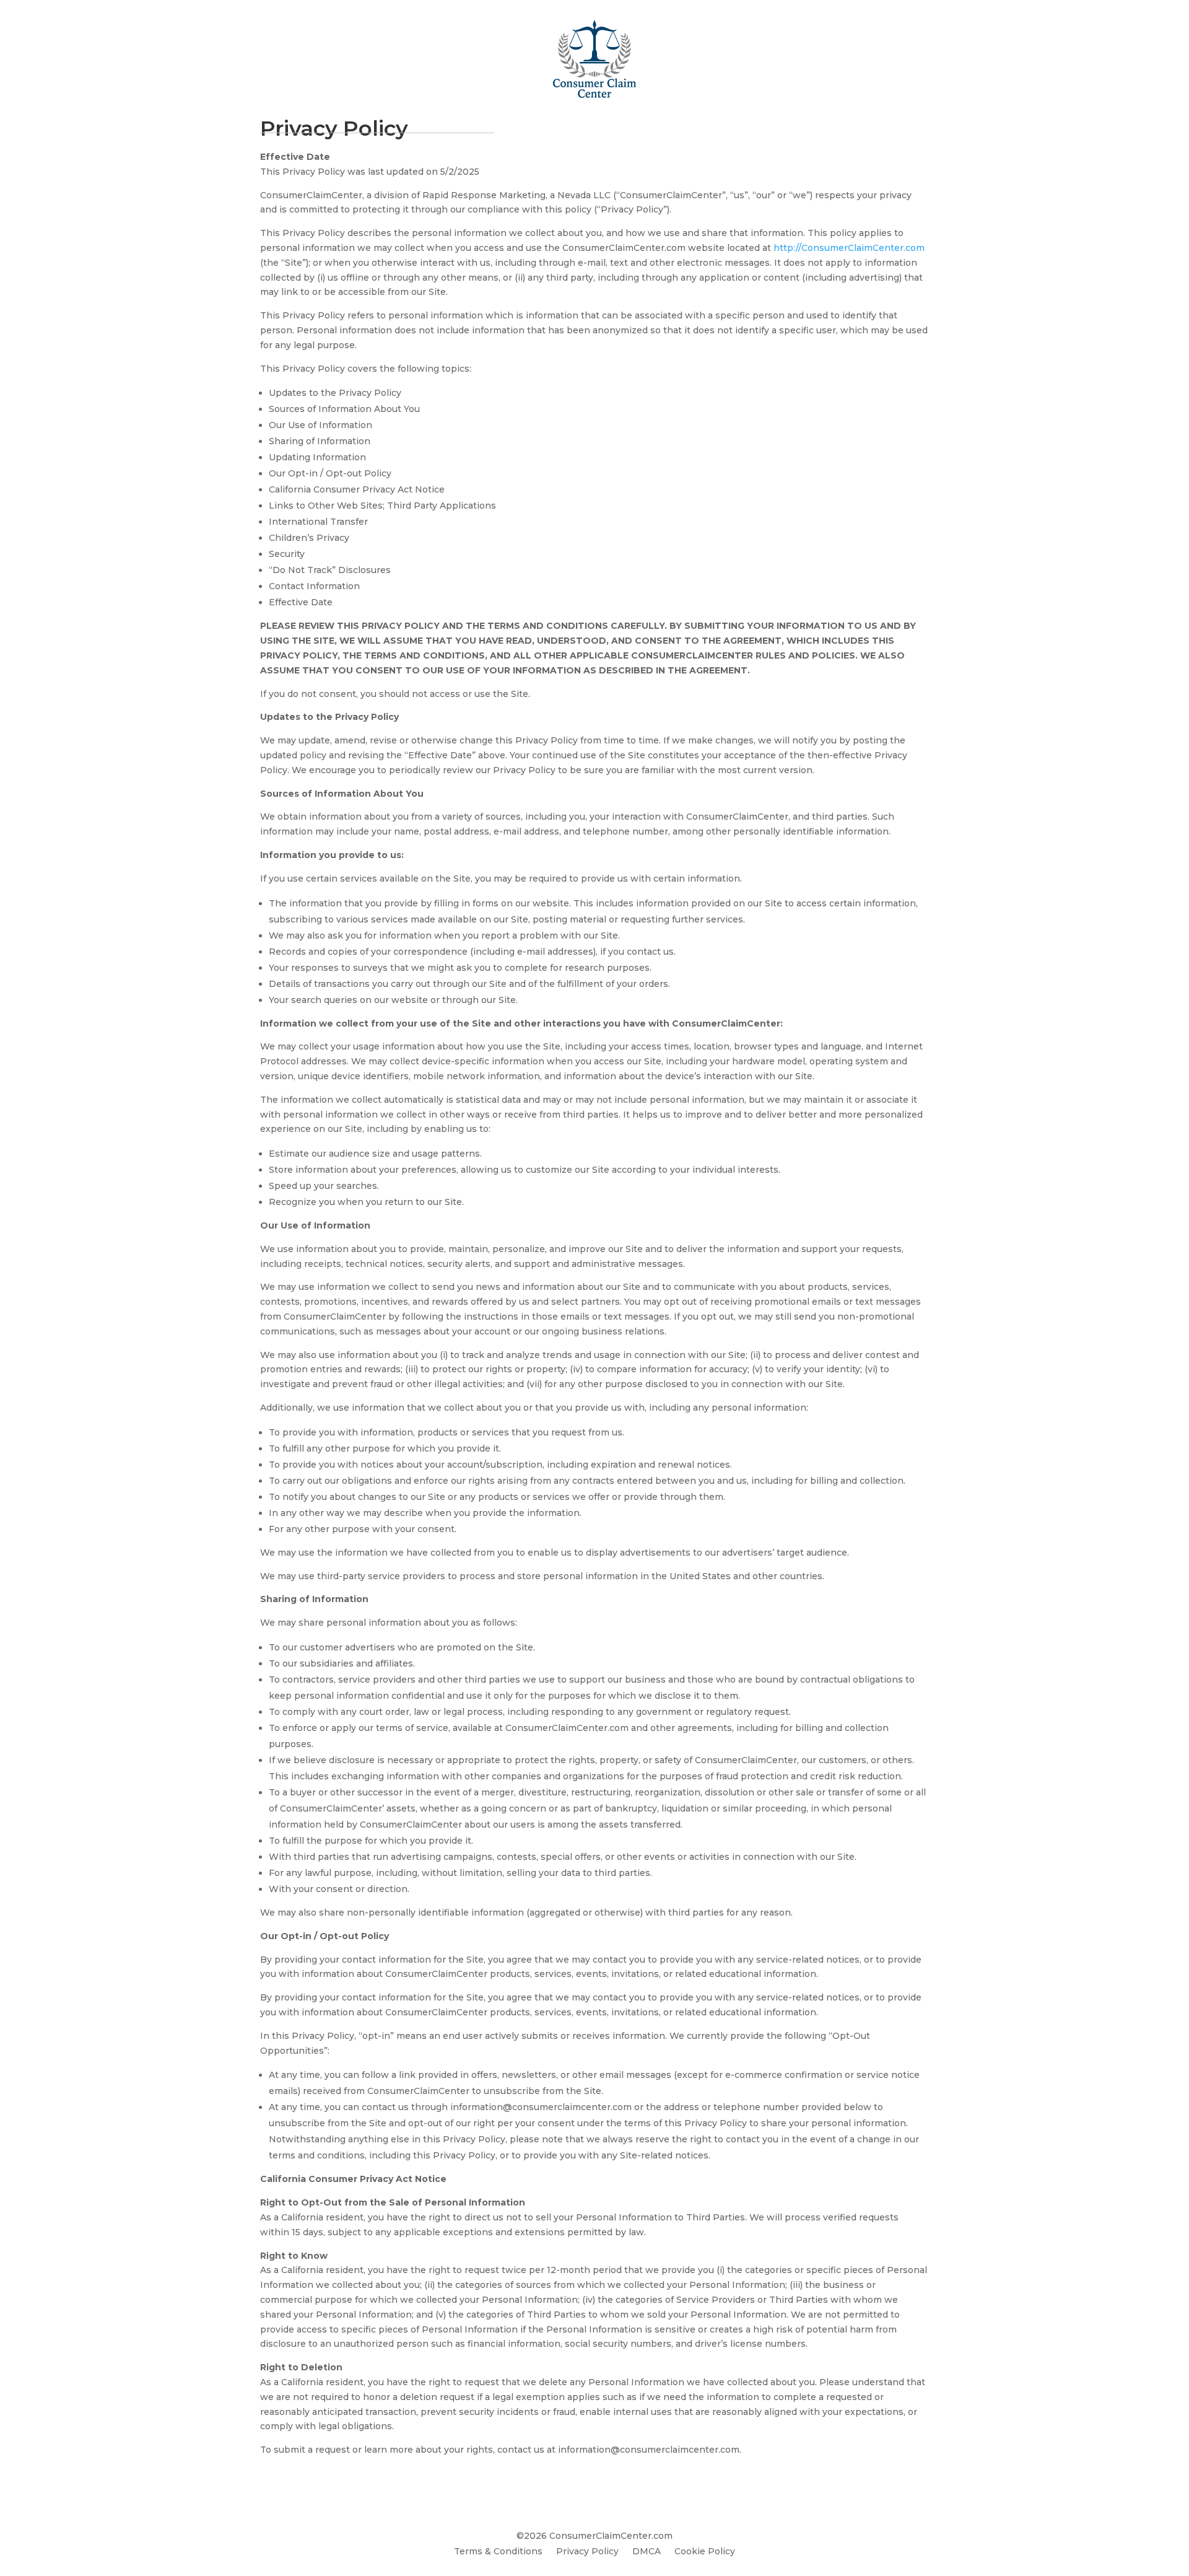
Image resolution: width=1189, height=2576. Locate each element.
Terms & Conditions (498, 2552)
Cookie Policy (705, 2552)
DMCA (647, 2552)
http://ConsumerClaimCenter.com (849, 248)
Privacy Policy (587, 2552)
